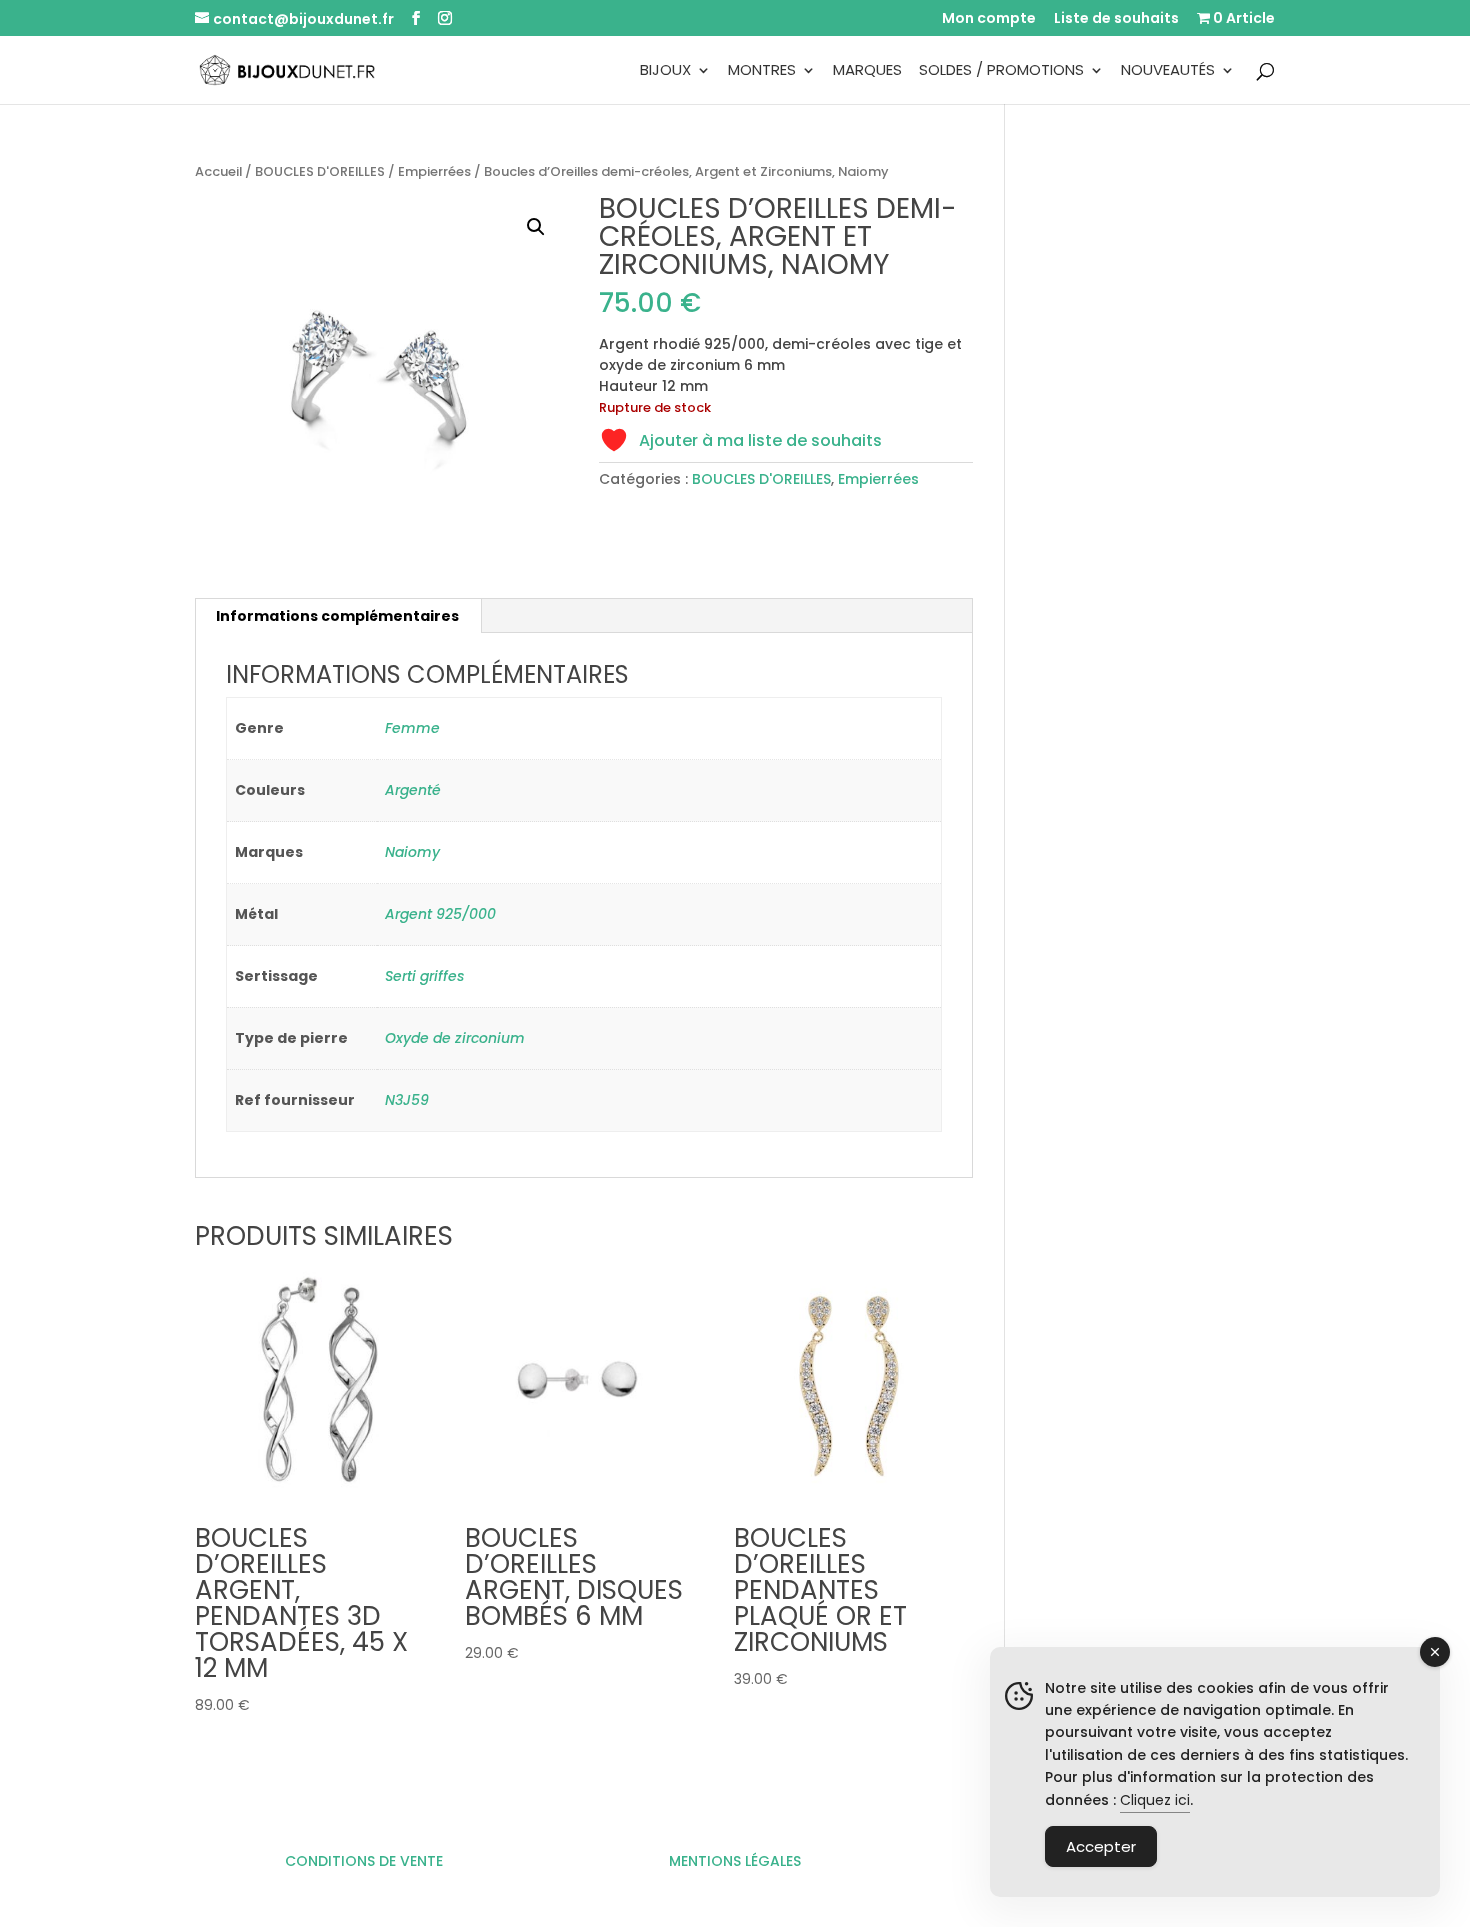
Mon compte (989, 19)
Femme (412, 728)
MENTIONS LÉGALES (735, 1861)
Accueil (218, 171)
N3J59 (407, 1100)
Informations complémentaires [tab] (337, 616)
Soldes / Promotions (1001, 71)
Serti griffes (424, 976)
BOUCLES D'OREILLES (320, 171)
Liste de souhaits (1116, 19)
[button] (536, 227)
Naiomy (412, 852)
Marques (867, 71)
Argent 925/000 (440, 914)
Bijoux (665, 71)
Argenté (413, 790)
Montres (762, 71)
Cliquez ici (1155, 1800)
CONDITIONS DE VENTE (364, 1861)
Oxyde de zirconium (455, 1038)
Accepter (1101, 1846)
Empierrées (434, 171)
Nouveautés (1168, 71)
